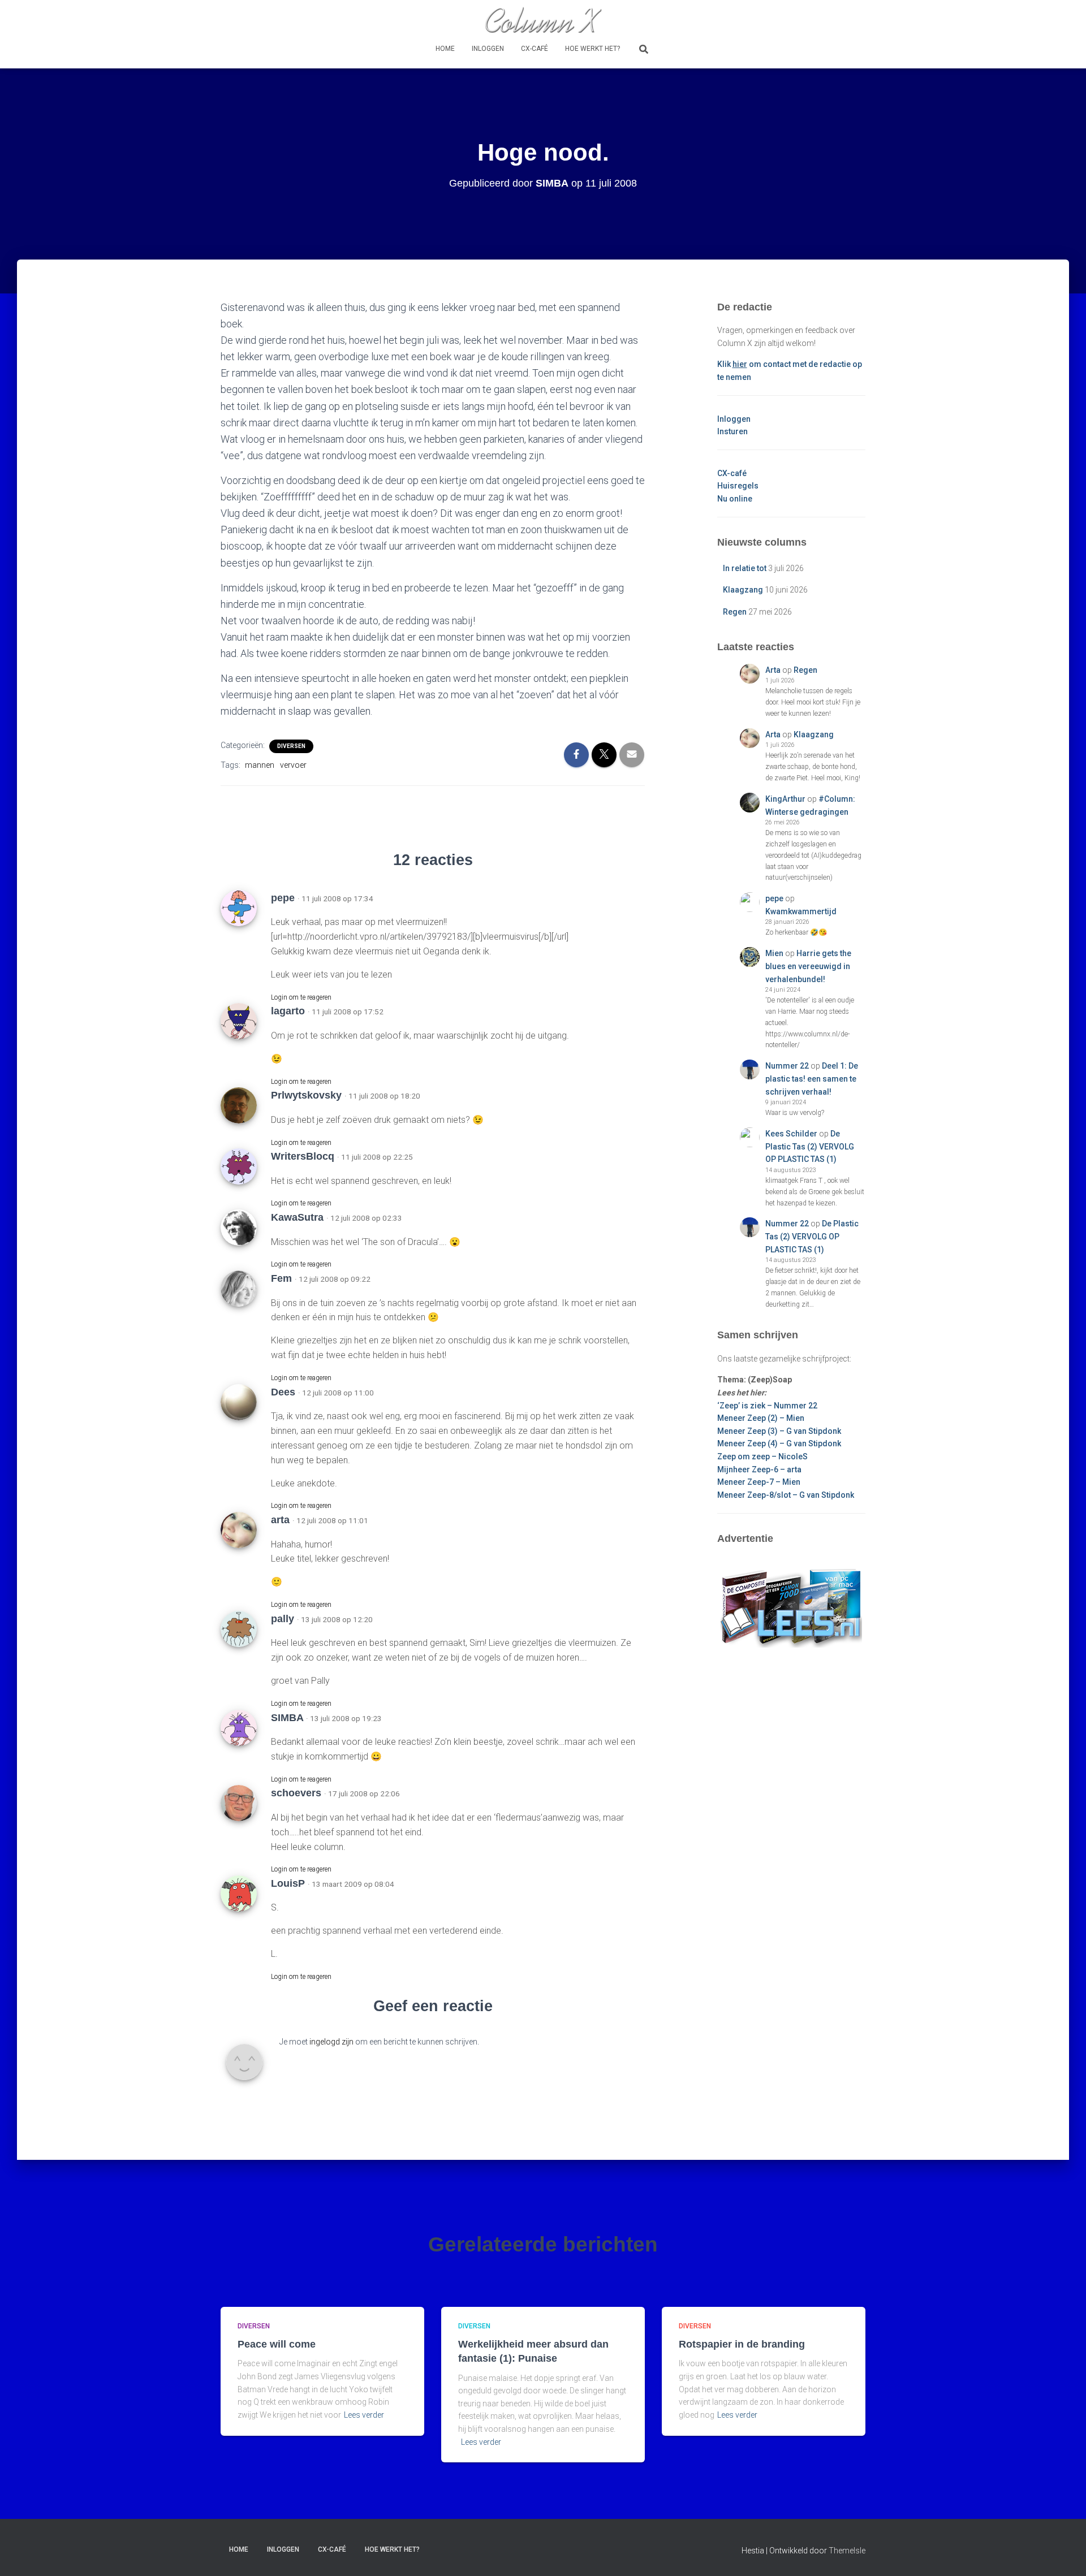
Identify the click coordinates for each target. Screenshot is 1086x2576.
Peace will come (277, 2344)
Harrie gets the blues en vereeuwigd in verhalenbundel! (808, 966)
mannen (260, 765)
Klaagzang (743, 590)
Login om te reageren (301, 997)
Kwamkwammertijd (801, 911)
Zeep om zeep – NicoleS (762, 1456)
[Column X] (543, 20)
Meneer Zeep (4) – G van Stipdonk (779, 1443)
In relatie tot (745, 568)
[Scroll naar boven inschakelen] (1064, 2553)
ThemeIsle (847, 2551)
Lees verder (364, 2415)
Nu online (735, 499)
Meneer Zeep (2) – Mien (761, 1418)
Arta (773, 670)
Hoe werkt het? (592, 49)
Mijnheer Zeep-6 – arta (759, 1469)
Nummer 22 (787, 1066)
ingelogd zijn (331, 2042)
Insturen (732, 431)
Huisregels (738, 486)
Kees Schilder (791, 1134)
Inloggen (488, 49)
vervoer (293, 765)
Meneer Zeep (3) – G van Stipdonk (779, 1431)
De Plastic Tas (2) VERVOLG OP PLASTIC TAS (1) (810, 1146)
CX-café (535, 49)
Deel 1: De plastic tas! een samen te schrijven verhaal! (812, 1079)
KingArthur (785, 799)
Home (445, 49)
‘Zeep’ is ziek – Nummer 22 (767, 1406)
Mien (774, 953)
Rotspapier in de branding (742, 2344)
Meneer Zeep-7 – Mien (759, 1482)
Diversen (291, 746)
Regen (735, 612)
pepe (774, 898)
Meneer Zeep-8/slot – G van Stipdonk (786, 1495)
